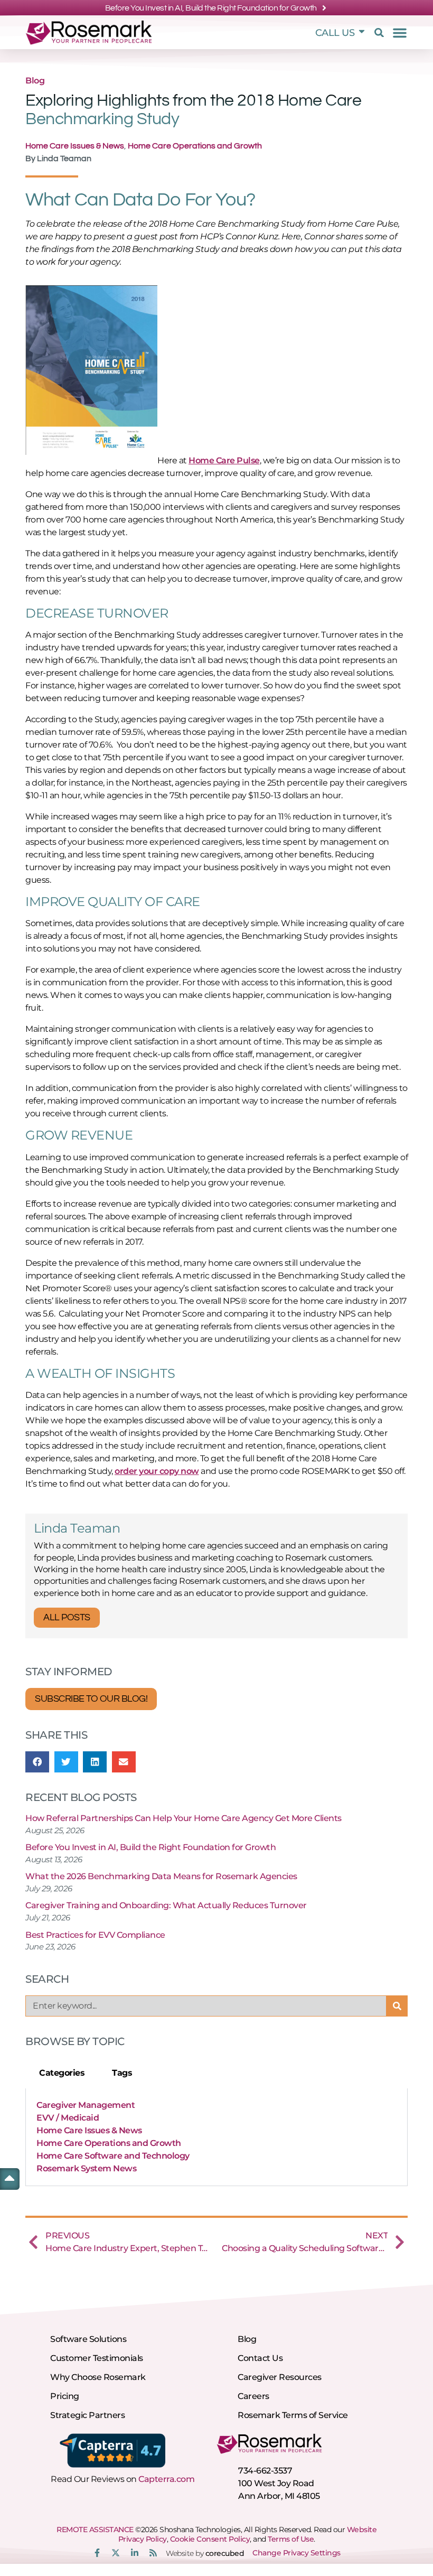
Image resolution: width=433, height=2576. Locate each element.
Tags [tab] (122, 2073)
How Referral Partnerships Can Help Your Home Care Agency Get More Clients (183, 1818)
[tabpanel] (216, 2137)
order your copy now (157, 1471)
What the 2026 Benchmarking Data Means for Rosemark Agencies (161, 1876)
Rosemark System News (86, 2168)
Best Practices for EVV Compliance (95, 1935)
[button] (378, 33)
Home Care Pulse (224, 460)
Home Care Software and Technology (113, 2156)
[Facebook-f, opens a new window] (97, 2553)
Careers (253, 2396)
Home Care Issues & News (75, 146)
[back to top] (10, 2178)
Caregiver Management (86, 2105)
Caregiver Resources (280, 2377)
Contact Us (260, 2358)
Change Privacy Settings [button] (296, 2553)
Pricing (65, 2396)
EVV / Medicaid (68, 2118)
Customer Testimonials (97, 2358)
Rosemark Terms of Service (293, 2415)
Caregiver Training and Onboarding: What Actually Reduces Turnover (166, 1905)
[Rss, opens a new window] (153, 2553)
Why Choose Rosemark (98, 2377)
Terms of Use (291, 2539)
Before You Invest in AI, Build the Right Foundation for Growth (150, 1847)
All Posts (67, 1617)
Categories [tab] (62, 2073)
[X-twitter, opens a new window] (116, 2553)
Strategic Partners (87, 2415)
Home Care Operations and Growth (195, 146)
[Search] (397, 2006)
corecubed (225, 2553)
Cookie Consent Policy (210, 2539)
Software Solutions (88, 2339)
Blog (35, 81)
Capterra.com (166, 2479)
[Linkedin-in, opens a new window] (135, 2553)
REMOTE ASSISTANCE (95, 2530)
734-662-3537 (265, 2471)
